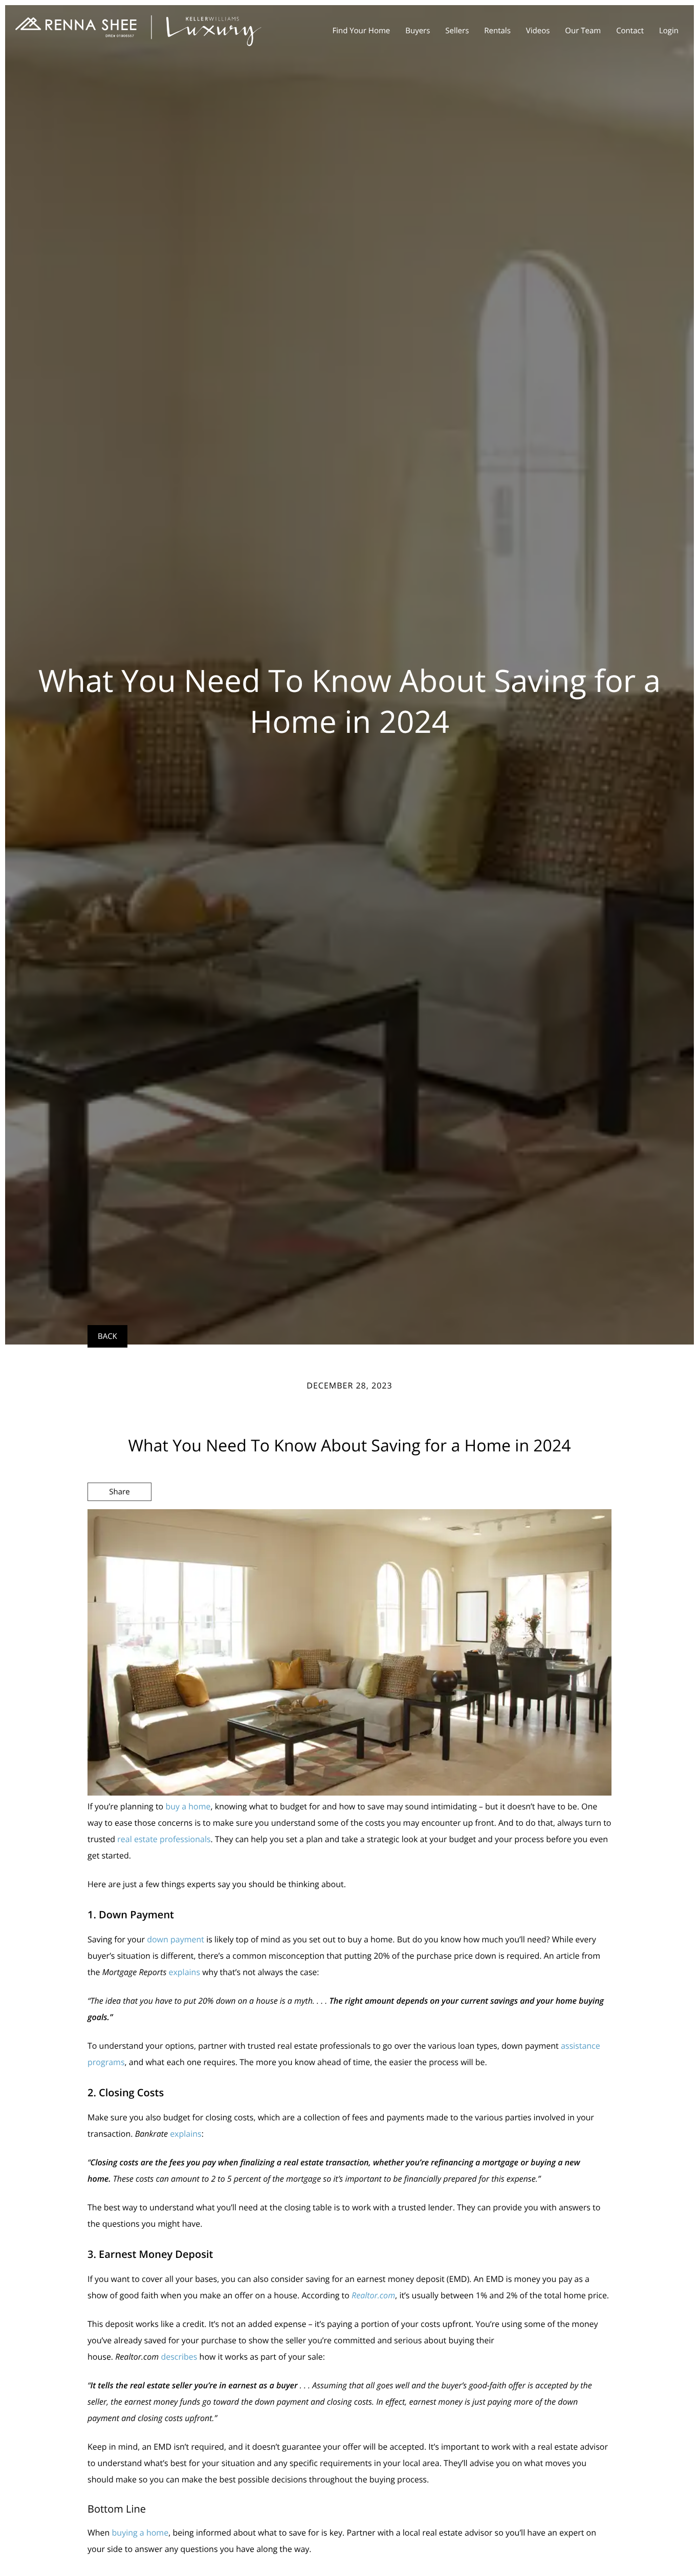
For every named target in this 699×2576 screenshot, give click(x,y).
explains (184, 1972)
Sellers (457, 31)
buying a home (140, 2533)
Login (669, 31)
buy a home (188, 1806)
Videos (538, 31)
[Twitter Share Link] (119, 1519)
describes (179, 2357)
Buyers (418, 31)
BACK (107, 1336)
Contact (630, 31)
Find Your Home (361, 31)
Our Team (583, 31)
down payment (176, 1939)
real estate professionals (164, 1839)
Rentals (497, 31)
